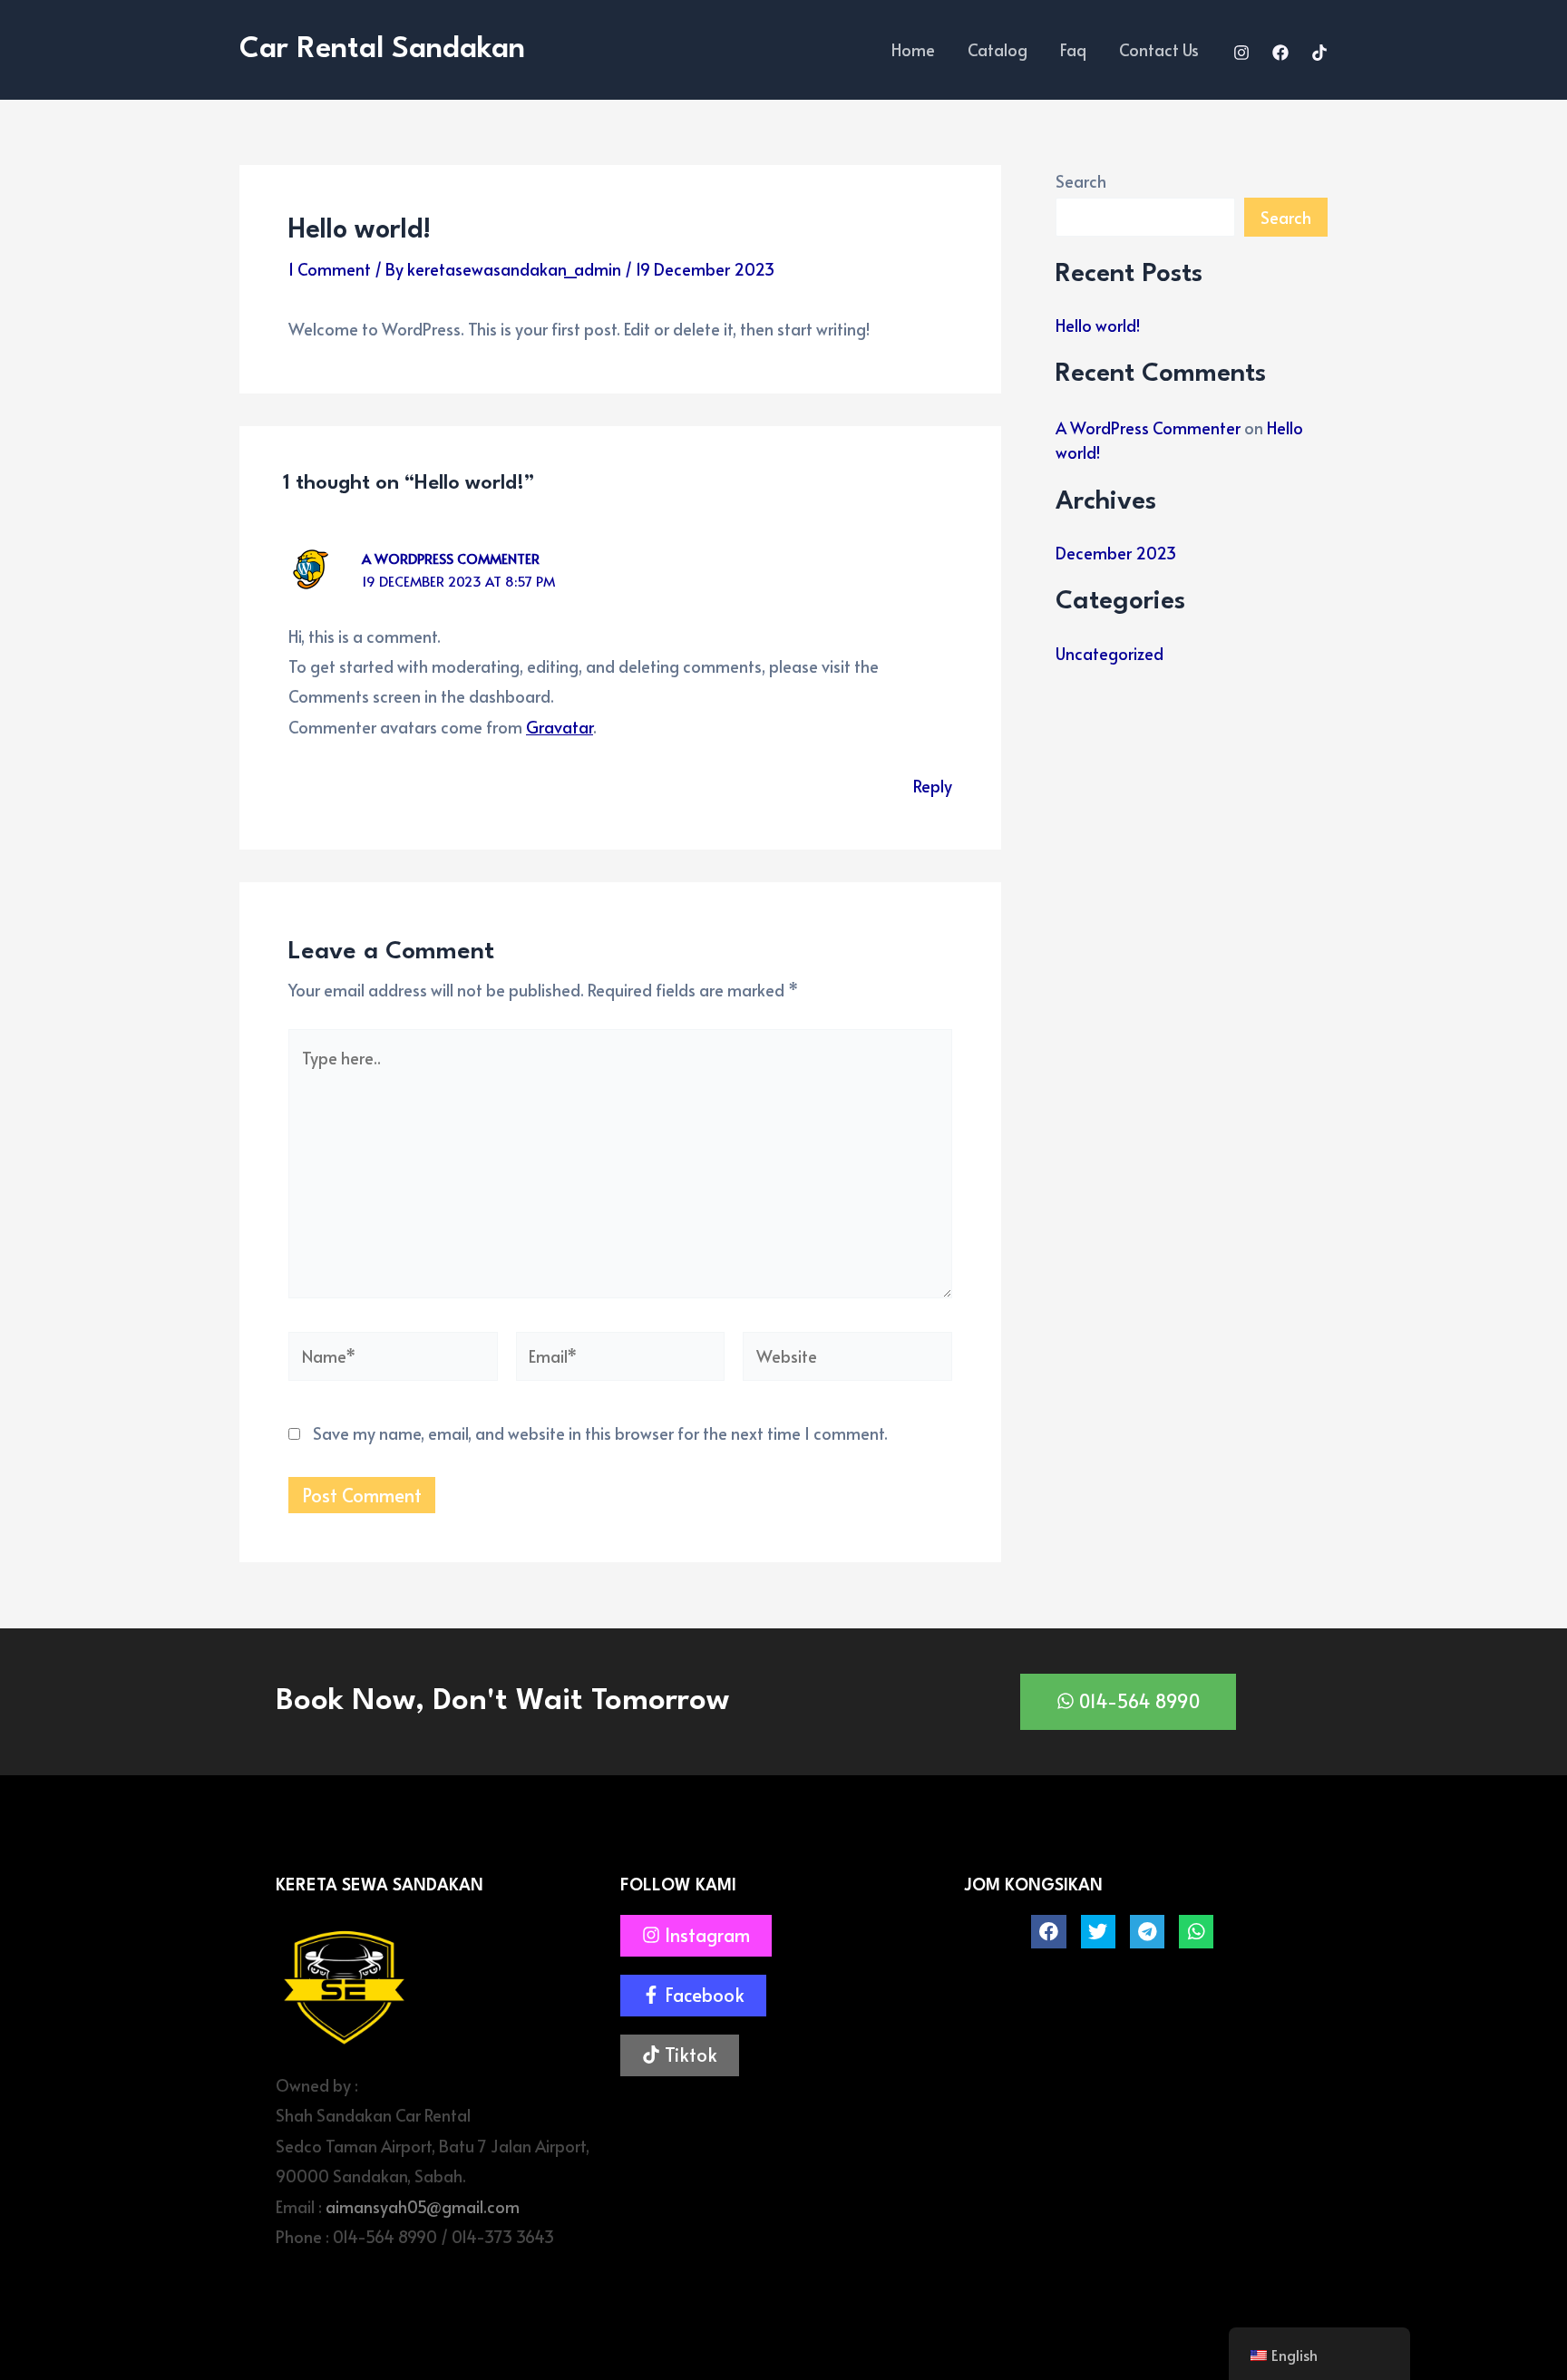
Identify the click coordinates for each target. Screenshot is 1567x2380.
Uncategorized (1110, 653)
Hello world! (1098, 325)
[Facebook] (1280, 53)
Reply (933, 786)
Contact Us (1159, 49)
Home (913, 49)
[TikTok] (1319, 53)
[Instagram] (1241, 53)
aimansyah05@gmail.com (423, 2206)
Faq (1073, 49)
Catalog (998, 49)
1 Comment (330, 269)
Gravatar (560, 727)
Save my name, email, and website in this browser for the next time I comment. (600, 1433)
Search (1081, 181)
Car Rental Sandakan (382, 49)
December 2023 (1116, 553)
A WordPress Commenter (451, 558)
